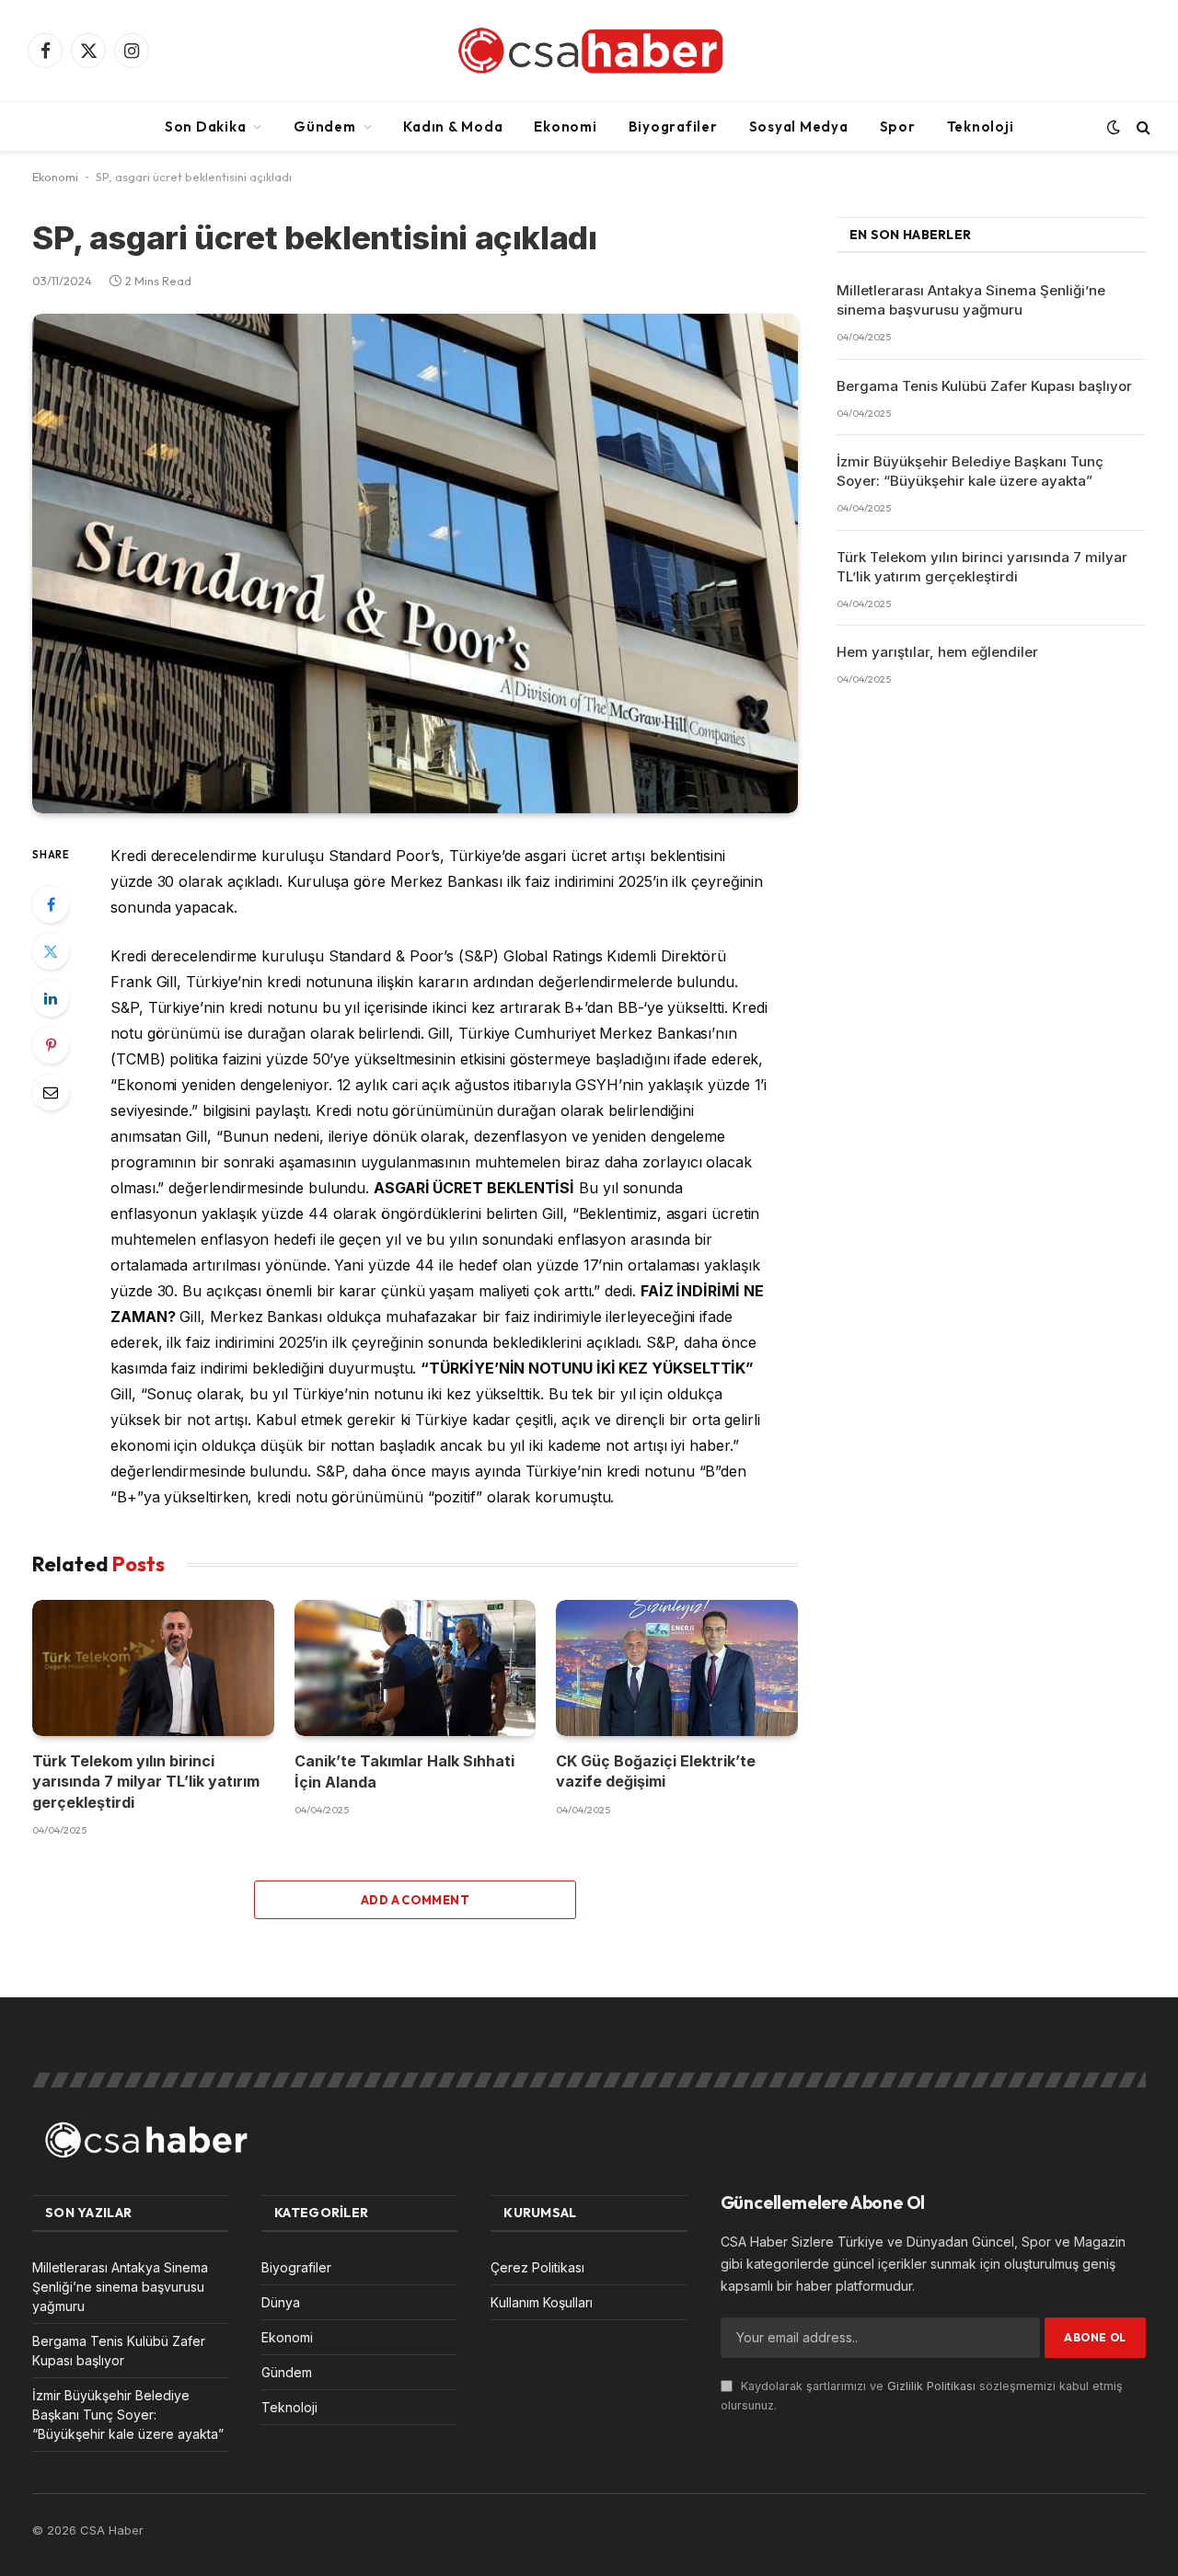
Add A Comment (415, 1900)
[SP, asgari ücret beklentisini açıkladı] (415, 564)
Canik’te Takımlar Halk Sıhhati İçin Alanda (404, 1771)
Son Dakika (206, 126)
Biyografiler (673, 126)
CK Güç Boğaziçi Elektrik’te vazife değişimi (656, 1771)
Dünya (281, 2302)
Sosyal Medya (799, 126)
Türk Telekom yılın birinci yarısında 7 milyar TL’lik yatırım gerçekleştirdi (146, 1782)
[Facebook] (51, 904)
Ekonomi (565, 126)
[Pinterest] (51, 1045)
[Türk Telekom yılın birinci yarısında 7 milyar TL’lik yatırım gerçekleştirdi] (153, 1668)
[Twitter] (51, 951)
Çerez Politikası (537, 2267)
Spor (898, 126)
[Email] (51, 1092)
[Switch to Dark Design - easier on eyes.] (1114, 127)
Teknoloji (981, 126)
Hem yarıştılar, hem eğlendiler (937, 652)
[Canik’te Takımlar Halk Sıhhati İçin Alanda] (416, 1668)
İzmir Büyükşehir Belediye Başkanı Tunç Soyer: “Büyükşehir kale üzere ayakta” (970, 471)
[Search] (1142, 126)
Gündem (325, 126)
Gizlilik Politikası (931, 2386)
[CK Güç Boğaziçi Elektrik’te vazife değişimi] (677, 1668)
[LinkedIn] (51, 998)
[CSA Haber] (589, 51)
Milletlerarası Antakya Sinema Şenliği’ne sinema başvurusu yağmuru (971, 300)
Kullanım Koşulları (542, 2302)
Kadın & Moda (453, 126)
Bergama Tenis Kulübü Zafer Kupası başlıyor (984, 386)
